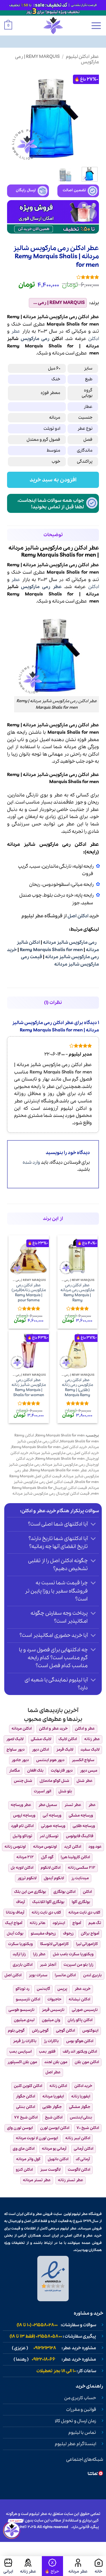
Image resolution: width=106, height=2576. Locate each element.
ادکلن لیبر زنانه (78, 2138)
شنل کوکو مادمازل (54, 1781)
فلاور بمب (47, 2052)
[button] (96, 26)
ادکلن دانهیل (58, 2159)
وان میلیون (51, 2020)
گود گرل (47, 1857)
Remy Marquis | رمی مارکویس (57, 59)
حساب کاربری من (80, 2398)
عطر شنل (85, 1781)
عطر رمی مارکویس (41, 587)
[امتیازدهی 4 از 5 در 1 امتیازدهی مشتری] (53, 277)
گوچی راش (40, 2031)
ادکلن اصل (78, 916)
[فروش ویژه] (52, 2566)
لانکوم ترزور (27, 1878)
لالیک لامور (15, 1739)
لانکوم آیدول (54, 1878)
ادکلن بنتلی (26, 2107)
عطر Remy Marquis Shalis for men (59, 1470)
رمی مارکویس (35, 339)
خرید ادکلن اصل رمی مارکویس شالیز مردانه (64, 1453)
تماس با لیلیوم (82, 2433)
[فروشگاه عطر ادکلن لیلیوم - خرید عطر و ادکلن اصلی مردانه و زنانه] (53, 26)
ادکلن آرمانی (84, 2149)
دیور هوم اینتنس (50, 1760)
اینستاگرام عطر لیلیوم (75, 2444)
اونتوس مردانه (45, 1847)
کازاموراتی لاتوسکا (54, 1944)
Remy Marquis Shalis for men (51, 950)
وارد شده (31, 1162)
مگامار (14, 1771)
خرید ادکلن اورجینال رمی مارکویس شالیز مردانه (58, 1462)
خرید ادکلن (83, 2086)
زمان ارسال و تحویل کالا (75, 2421)
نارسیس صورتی (85, 2010)
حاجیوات (54, 1999)
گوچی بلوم (16, 2031)
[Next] (12, 117)
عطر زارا (39, 1954)
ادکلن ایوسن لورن (55, 2128)
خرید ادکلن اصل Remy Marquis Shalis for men (49, 1447)
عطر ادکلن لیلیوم (82, 57)
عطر (16, 331)
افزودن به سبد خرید (53, 480)
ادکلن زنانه (58, 2086)
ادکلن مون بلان (87, 2062)
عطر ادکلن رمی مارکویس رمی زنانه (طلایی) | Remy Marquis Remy (77, 1388)
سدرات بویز (38, 1975)
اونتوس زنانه (15, 1847)
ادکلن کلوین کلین (28, 2086)
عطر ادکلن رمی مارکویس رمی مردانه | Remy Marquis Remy (77, 1293)
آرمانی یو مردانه (54, 2149)
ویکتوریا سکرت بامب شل (73, 1954)
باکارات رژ (51, 2041)
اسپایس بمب (20, 2052)
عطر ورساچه (21, 1805)
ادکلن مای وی (24, 2149)
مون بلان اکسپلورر (22, 2062)
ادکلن (94, 339)
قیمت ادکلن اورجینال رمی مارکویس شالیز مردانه (51, 1494)
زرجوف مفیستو (43, 1934)
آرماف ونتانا (15, 1913)
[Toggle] (93, 1525)
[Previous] (90, 117)
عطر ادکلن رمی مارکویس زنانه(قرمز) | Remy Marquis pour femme (29, 1293)
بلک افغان (35, 1771)
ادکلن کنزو (24, 2170)
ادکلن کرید (73, 1847)
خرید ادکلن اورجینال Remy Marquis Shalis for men (55, 1456)
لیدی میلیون (24, 2020)
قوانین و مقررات (81, 2410)
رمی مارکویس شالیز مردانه (70, 942)
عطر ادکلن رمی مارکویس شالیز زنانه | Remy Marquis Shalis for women (29, 1388)
